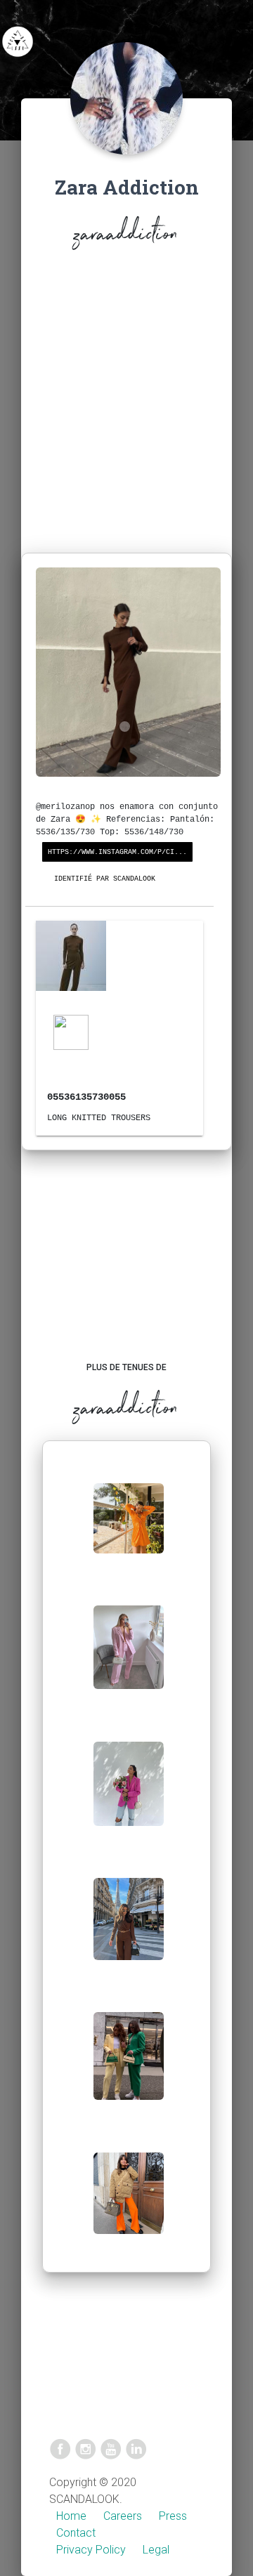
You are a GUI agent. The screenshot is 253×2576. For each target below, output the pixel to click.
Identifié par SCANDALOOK (105, 879)
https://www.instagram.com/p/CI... (117, 852)
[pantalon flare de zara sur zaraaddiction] (129, 2204)
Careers (123, 2516)
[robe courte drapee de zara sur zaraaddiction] (129, 1529)
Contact (76, 2533)
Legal (156, 2550)
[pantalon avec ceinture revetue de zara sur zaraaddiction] (129, 2067)
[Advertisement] (126, 405)
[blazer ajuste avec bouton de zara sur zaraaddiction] (129, 1795)
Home (71, 2516)
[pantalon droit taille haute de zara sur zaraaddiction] (129, 1930)
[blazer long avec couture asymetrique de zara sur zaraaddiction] (129, 1658)
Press (173, 2516)
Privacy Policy (91, 2550)
